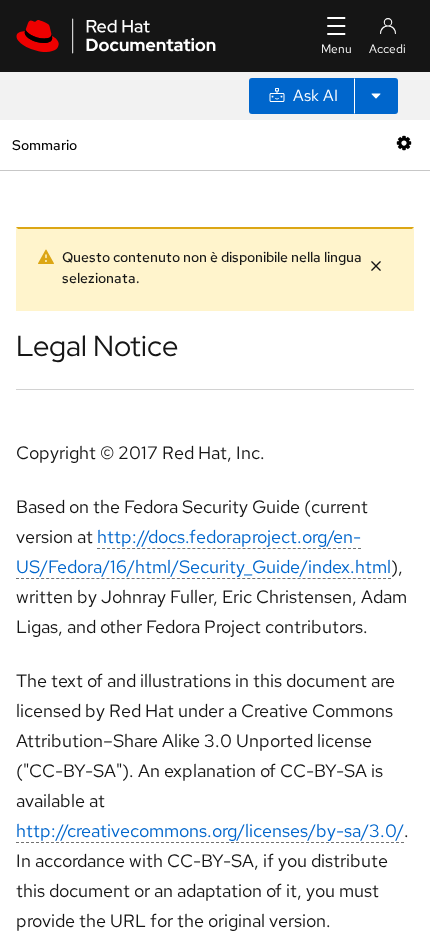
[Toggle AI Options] (376, 96)
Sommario (44, 144)
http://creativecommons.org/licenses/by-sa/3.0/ (210, 830)
